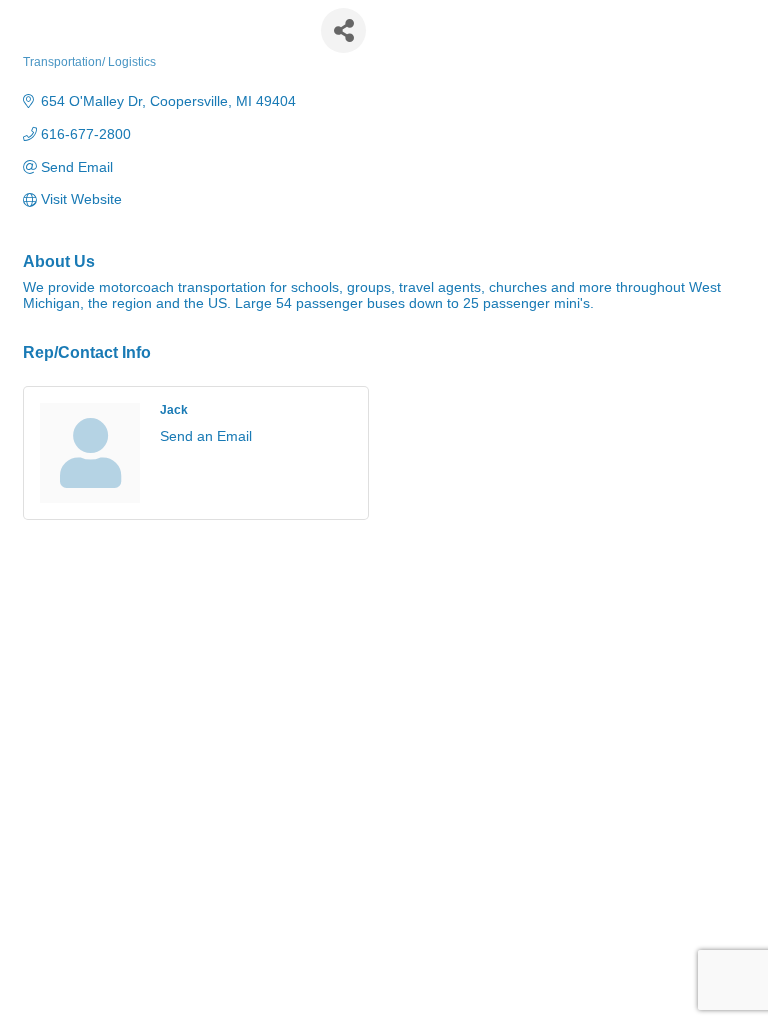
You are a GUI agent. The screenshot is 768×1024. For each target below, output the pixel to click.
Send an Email (206, 436)
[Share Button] (343, 30)
